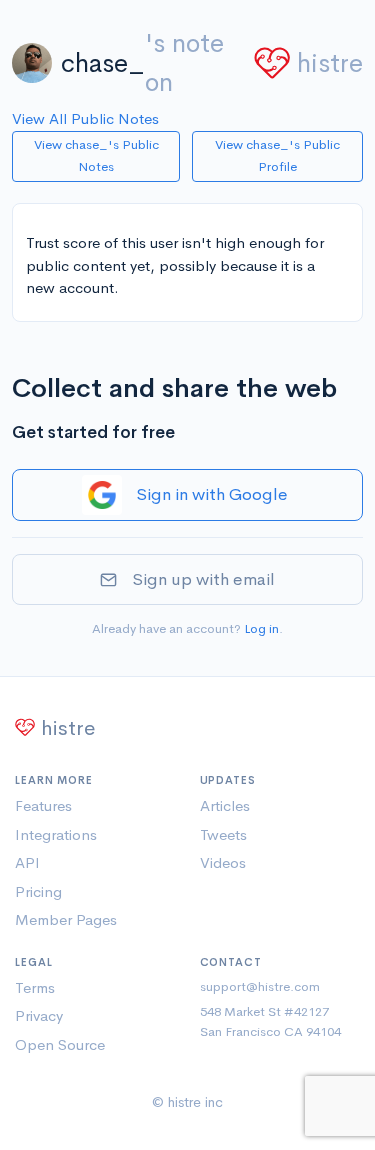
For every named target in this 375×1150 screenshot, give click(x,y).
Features (43, 805)
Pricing (38, 891)
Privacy (39, 1015)
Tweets (223, 834)
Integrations (56, 834)
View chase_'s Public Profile (277, 156)
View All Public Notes (85, 118)
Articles (225, 805)
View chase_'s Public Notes (96, 156)
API (27, 862)
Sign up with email (203, 579)
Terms (35, 987)
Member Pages (66, 919)
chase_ (103, 63)
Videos (223, 862)
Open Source (60, 1044)
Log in (261, 628)
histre (330, 63)
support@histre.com (260, 986)
